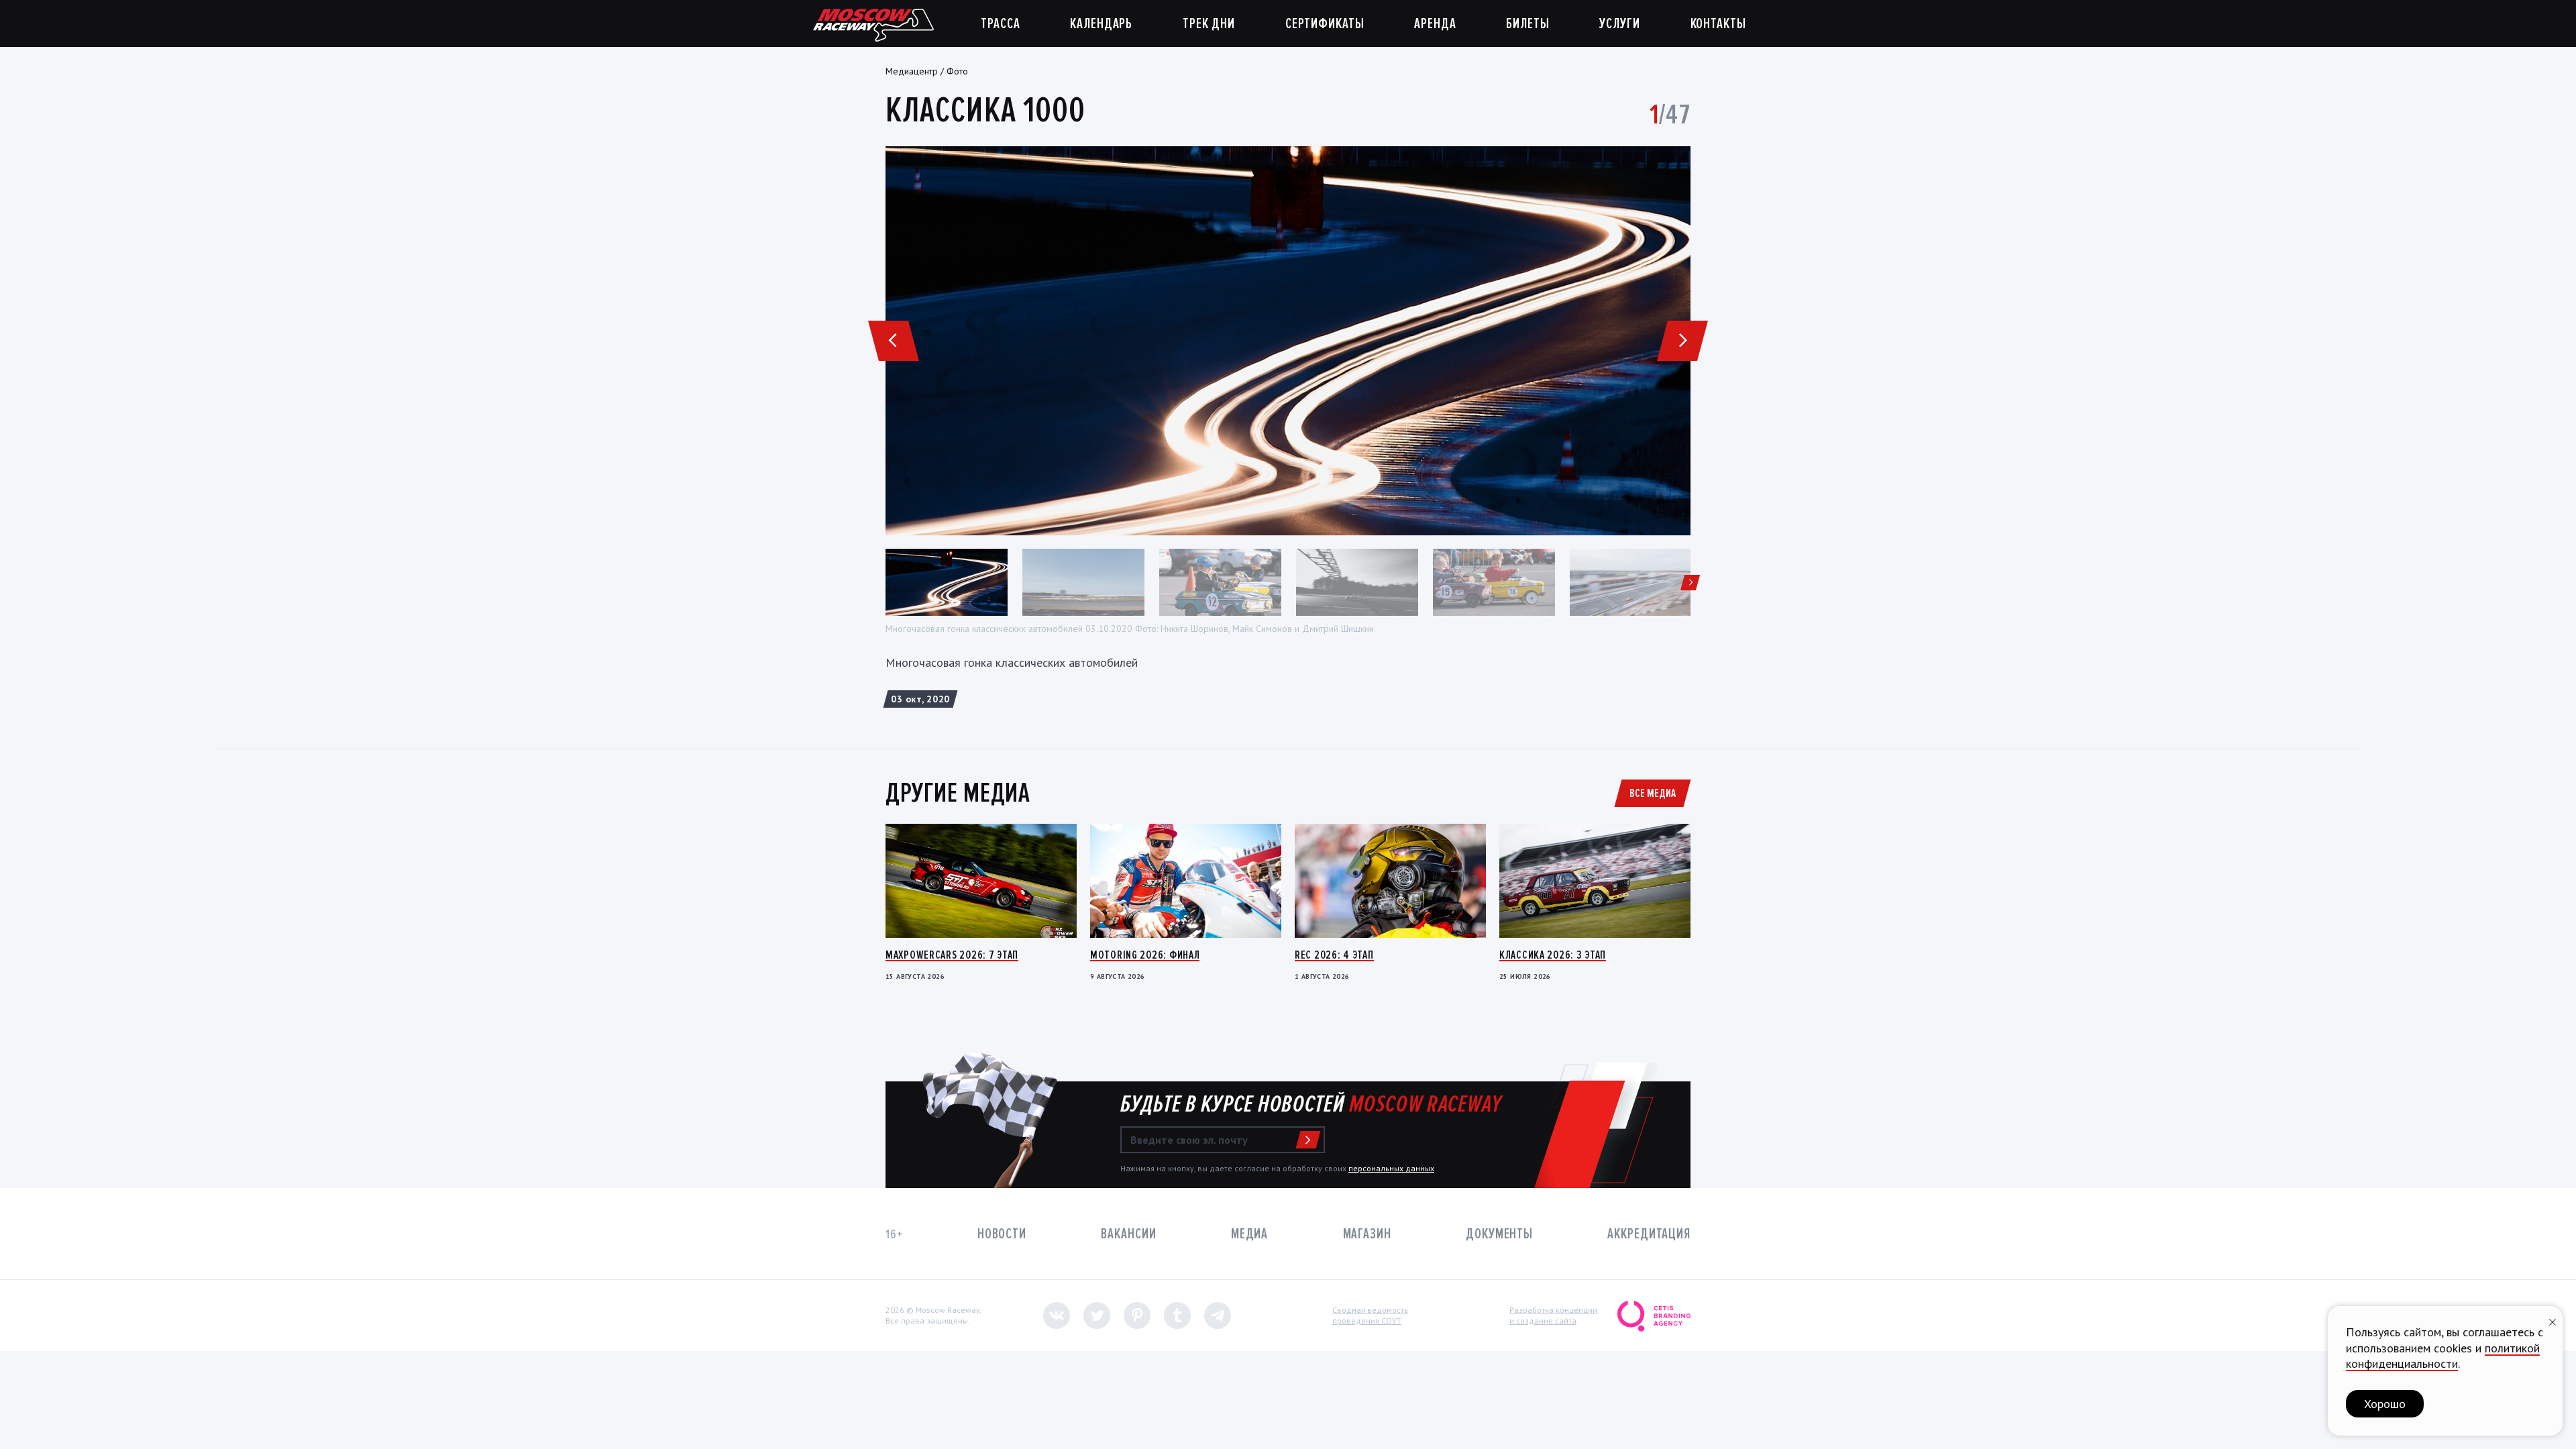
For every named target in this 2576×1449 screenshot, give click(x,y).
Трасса (1000, 24)
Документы (1499, 1234)
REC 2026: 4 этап (1334, 955)
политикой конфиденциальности (2443, 1356)
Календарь (1101, 24)
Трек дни (1209, 24)
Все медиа (1653, 793)
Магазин (1367, 1234)
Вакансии (1128, 1234)
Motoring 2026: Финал (1145, 955)
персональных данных (1391, 1168)
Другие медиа (958, 793)
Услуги (1619, 24)
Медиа (1249, 1234)
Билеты (1527, 24)
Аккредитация (1649, 1234)
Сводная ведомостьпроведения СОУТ (1370, 1315)
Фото (957, 71)
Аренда (1435, 24)
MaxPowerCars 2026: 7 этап (952, 955)
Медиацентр (912, 71)
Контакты (1718, 24)
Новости (1002, 1234)
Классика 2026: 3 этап (1553, 955)
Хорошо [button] (2385, 1404)
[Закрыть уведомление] (2553, 1321)
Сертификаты (1325, 24)
